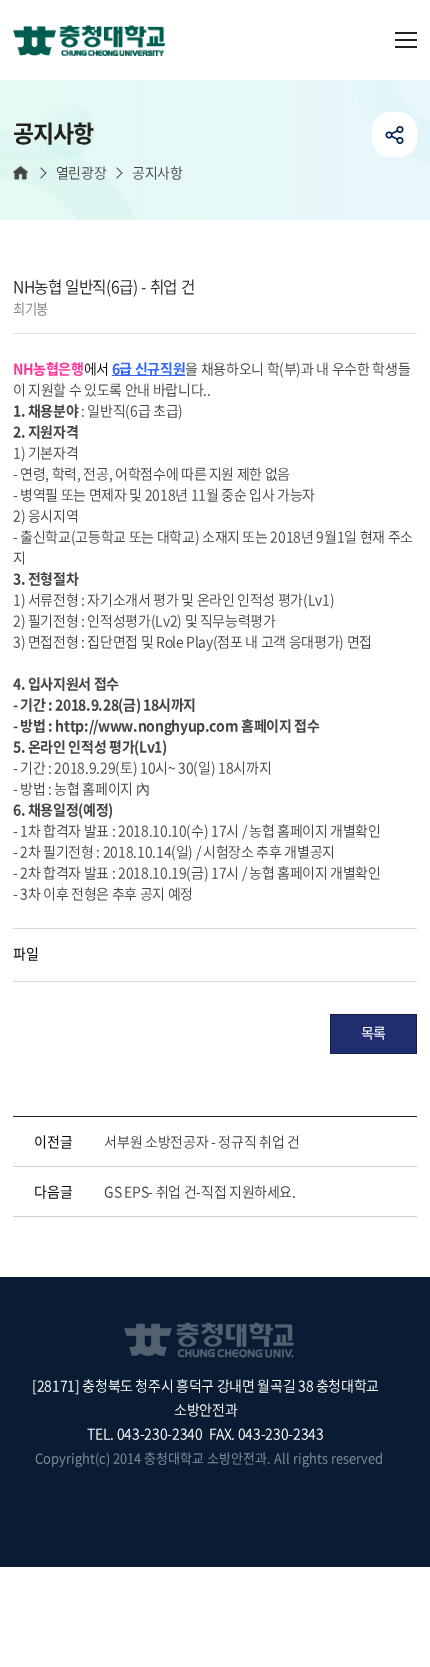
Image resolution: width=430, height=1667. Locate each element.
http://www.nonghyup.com (146, 725)
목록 (373, 1032)
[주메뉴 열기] (406, 40)
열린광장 (81, 172)
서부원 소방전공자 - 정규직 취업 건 (201, 1141)
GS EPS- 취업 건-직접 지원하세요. (199, 1191)
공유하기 (394, 134)
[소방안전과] (97, 42)
